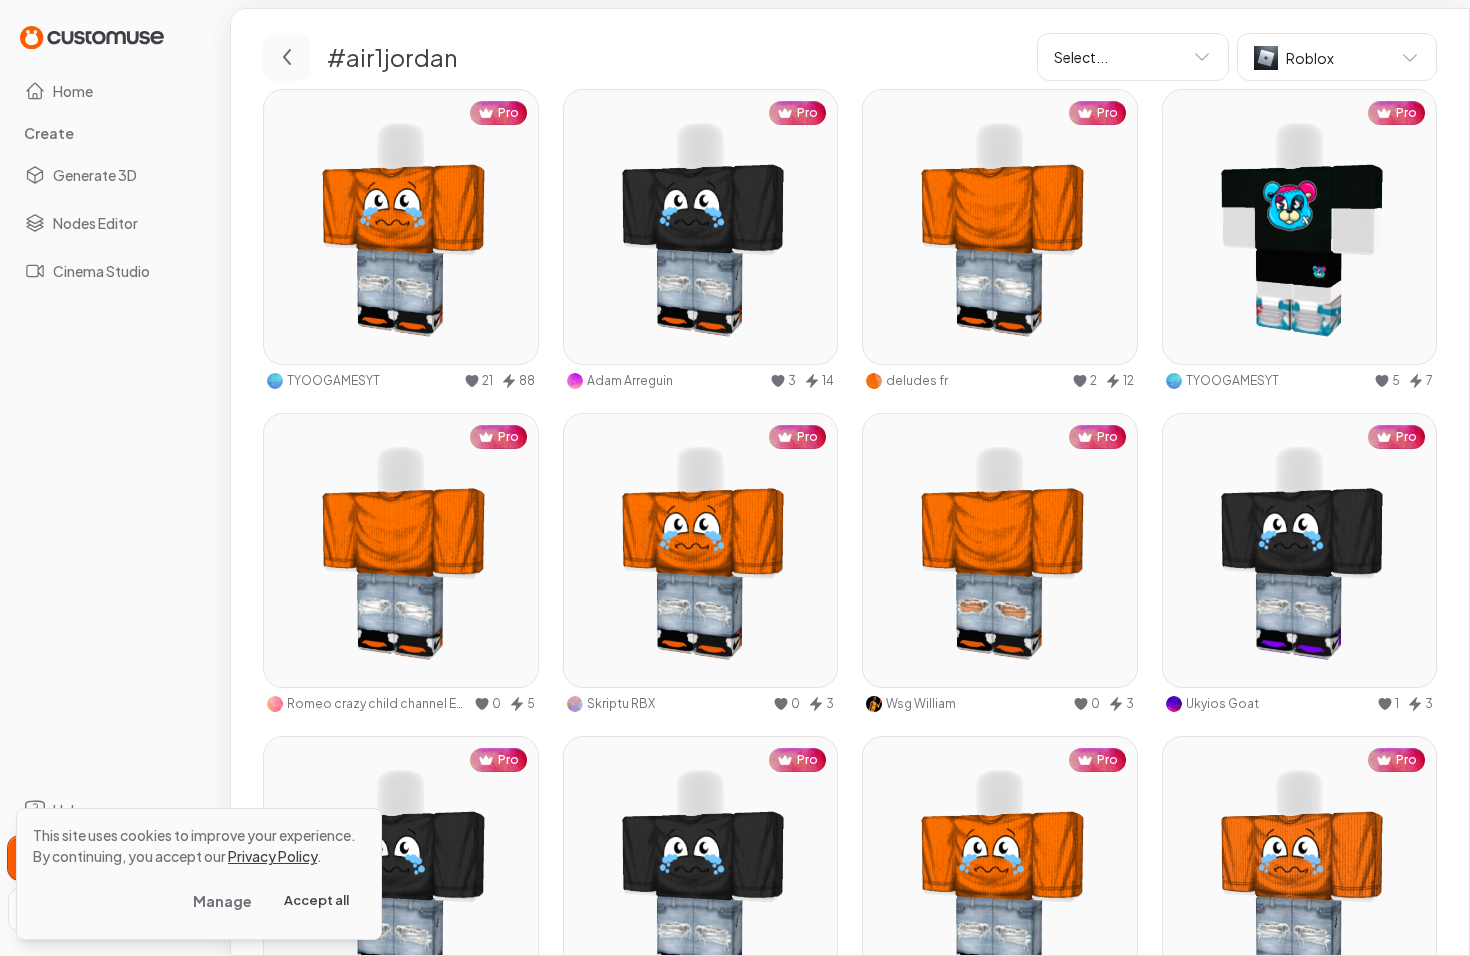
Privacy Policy (272, 856)
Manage (222, 901)
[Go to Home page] (92, 36)
